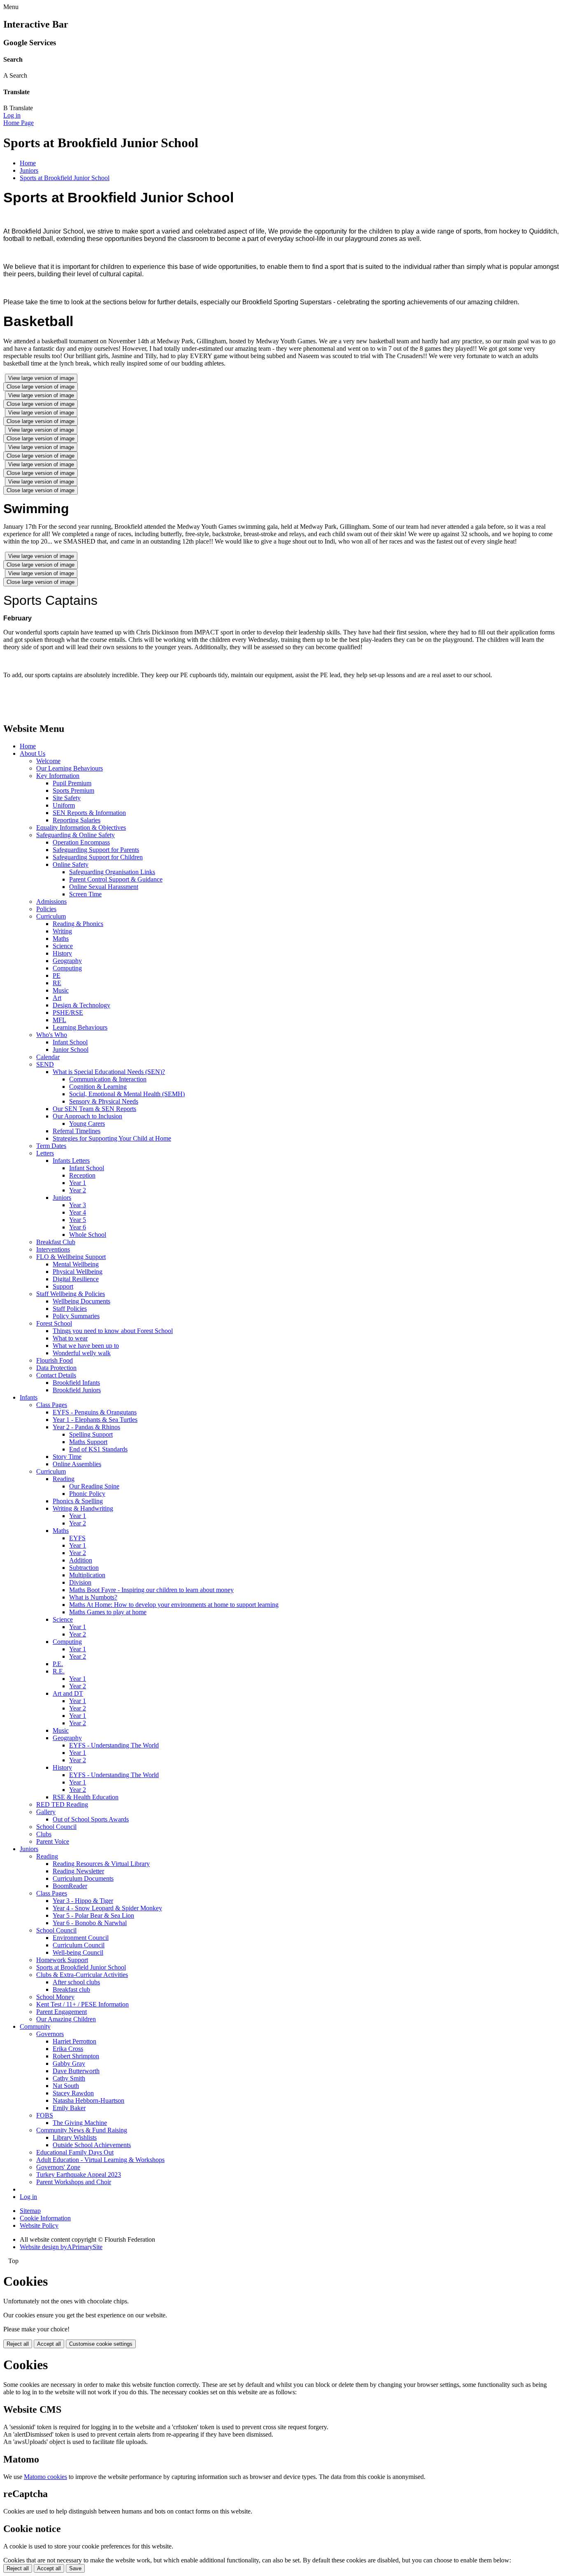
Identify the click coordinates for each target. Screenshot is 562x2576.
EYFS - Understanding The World (114, 1745)
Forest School (54, 1323)
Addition (81, 1560)
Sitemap (30, 2211)
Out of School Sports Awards (91, 1819)
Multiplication (87, 1575)
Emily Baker (69, 2108)
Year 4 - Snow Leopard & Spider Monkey (107, 1908)
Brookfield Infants (76, 1383)
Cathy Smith (69, 2078)
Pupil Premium (72, 783)
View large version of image (41, 378)
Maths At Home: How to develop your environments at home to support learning (174, 1605)
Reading (64, 1479)
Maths (61, 939)
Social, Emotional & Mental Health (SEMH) (127, 1094)
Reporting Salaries (77, 820)
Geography (67, 961)
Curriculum (51, 916)
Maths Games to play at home (108, 1612)
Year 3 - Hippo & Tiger (83, 1901)
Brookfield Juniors (77, 1390)
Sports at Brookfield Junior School (65, 178)
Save (75, 2568)
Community (35, 2026)
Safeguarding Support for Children (98, 857)
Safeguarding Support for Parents (96, 850)
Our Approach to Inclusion (87, 1116)
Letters (45, 1153)
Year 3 (78, 1205)
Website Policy (39, 2225)
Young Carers (87, 1124)
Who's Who (52, 1035)
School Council (56, 1827)
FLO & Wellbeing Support (71, 1257)
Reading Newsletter (78, 1871)
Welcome (48, 761)
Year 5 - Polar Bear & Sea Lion (93, 1915)
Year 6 (78, 1227)
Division (80, 1582)
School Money (55, 1997)
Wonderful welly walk (82, 1353)
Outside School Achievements (92, 2145)
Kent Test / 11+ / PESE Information (82, 2004)
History (62, 953)
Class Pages (52, 1405)
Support (63, 1286)
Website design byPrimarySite (61, 2247)
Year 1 (78, 1183)
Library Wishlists (75, 2137)
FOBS (45, 2115)
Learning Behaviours (80, 1027)
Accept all (49, 2344)
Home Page (19, 123)
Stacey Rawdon (73, 2093)
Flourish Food (55, 1360)
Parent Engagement (62, 2012)
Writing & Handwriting (83, 1508)
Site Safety (67, 798)
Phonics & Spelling (78, 1501)
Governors (50, 2034)
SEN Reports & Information (89, 813)
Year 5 (78, 1220)
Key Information (58, 776)
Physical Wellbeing (78, 1272)
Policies (46, 909)
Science (63, 946)
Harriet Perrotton (74, 2041)
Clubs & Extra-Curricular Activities (82, 1975)
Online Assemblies (77, 1464)
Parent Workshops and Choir (74, 2182)
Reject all (18, 2344)
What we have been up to (86, 1346)
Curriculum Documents (83, 1878)
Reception (82, 1175)
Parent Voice (53, 1841)
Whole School (88, 1235)
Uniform (64, 805)
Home (28, 163)
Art (57, 998)
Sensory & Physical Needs (104, 1101)
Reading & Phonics (78, 924)
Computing (67, 968)
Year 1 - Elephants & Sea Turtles (95, 1420)
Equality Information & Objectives (81, 827)
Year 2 (78, 1190)
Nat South (66, 2086)
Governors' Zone (58, 2167)
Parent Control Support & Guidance (116, 879)
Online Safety (71, 864)
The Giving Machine (80, 2123)
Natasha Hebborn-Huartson (88, 2100)
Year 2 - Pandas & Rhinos (86, 1427)
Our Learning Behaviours (70, 768)
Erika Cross (68, 2049)
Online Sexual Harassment (104, 887)
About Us (33, 753)
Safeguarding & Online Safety (75, 835)
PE (57, 976)
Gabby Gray (69, 2063)
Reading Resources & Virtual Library (101, 1864)
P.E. (58, 1664)
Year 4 (78, 1212)
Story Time (67, 1457)
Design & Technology (81, 1005)
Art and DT (68, 1693)
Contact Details (56, 1375)
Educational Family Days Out (75, 2152)
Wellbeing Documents (81, 1301)
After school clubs (76, 1982)
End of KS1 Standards (98, 1449)
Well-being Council (78, 1952)
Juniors (29, 170)
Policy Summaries (76, 1316)
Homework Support (62, 1960)
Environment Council (81, 1938)
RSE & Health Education (86, 1797)
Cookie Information (45, 2218)
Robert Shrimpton (76, 2056)
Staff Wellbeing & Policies (71, 1294)
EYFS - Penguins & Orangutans (95, 1412)
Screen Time (85, 894)
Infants (29, 1397)
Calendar (48, 1057)
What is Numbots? (93, 1597)
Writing (62, 931)
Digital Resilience (76, 1279)
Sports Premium (73, 790)
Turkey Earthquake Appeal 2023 (79, 2174)
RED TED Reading (62, 1804)
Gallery (46, 1812)
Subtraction (84, 1568)
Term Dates (51, 1146)
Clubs (44, 1834)
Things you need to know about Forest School (113, 1331)
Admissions (51, 901)
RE (57, 983)
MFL (59, 1020)
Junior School (71, 1050)
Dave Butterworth (76, 2071)
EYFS (77, 1538)
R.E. (59, 1671)
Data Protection (56, 1368)
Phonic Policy (87, 1494)
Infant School (70, 1042)
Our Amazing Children (66, 2019)
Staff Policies (70, 1309)
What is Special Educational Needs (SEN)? (109, 1072)
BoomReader (70, 1886)
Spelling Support (91, 1434)
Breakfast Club (56, 1242)
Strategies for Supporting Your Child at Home (112, 1138)
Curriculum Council (79, 1945)
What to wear (70, 1338)
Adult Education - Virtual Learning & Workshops (100, 2160)
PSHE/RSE (68, 1013)
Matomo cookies (45, 2477)
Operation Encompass (81, 842)
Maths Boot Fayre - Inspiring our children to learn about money (151, 1590)
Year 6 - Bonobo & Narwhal (90, 1923)
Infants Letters (71, 1161)
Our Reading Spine (94, 1486)
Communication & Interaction (108, 1079)
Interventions (53, 1249)
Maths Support (88, 1442)
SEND (45, 1064)
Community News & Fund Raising (82, 2130)
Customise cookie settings (101, 2344)
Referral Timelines (77, 1131)
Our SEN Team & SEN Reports (94, 1109)
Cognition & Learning (98, 1087)
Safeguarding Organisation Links (112, 872)
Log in (12, 115)
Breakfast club (71, 1989)
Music (61, 990)
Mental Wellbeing (76, 1264)
